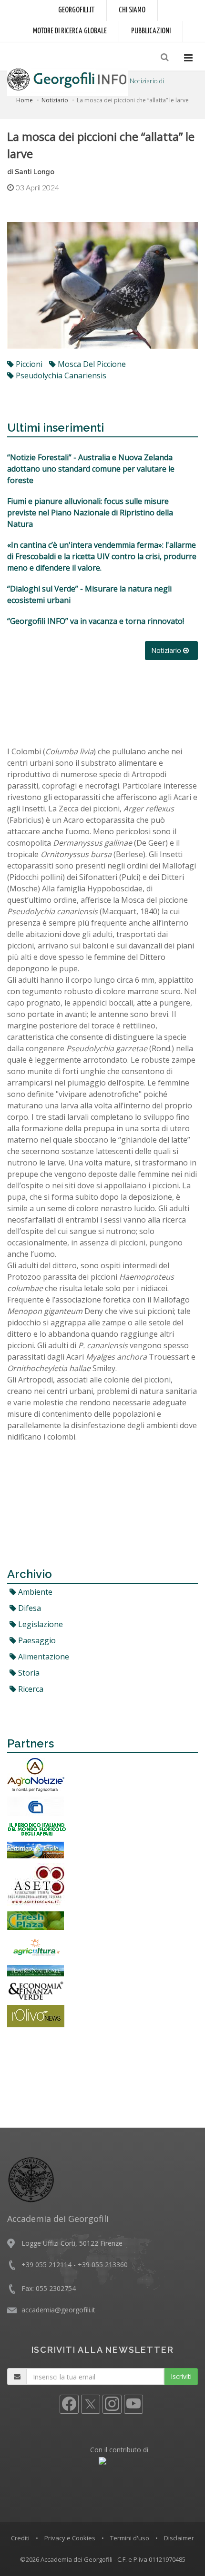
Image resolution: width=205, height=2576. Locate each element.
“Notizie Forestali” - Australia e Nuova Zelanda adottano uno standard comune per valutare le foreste (91, 469)
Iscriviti (181, 2376)
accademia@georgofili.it (58, 2310)
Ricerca (30, 1689)
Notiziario (55, 100)
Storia (28, 1673)
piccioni (28, 364)
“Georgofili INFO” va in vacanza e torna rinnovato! (96, 621)
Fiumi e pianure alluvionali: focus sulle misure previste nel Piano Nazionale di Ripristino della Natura (90, 513)
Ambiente (34, 1592)
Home (25, 100)
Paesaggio (36, 1640)
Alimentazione (43, 1657)
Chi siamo (132, 10)
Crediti (20, 2538)
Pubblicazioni (151, 31)
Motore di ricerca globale (70, 31)
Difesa (29, 1608)
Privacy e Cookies (70, 2538)
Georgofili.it (76, 10)
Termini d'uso (130, 2538)
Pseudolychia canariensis (60, 375)
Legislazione (40, 1624)
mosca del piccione (91, 364)
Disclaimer (179, 2538)
